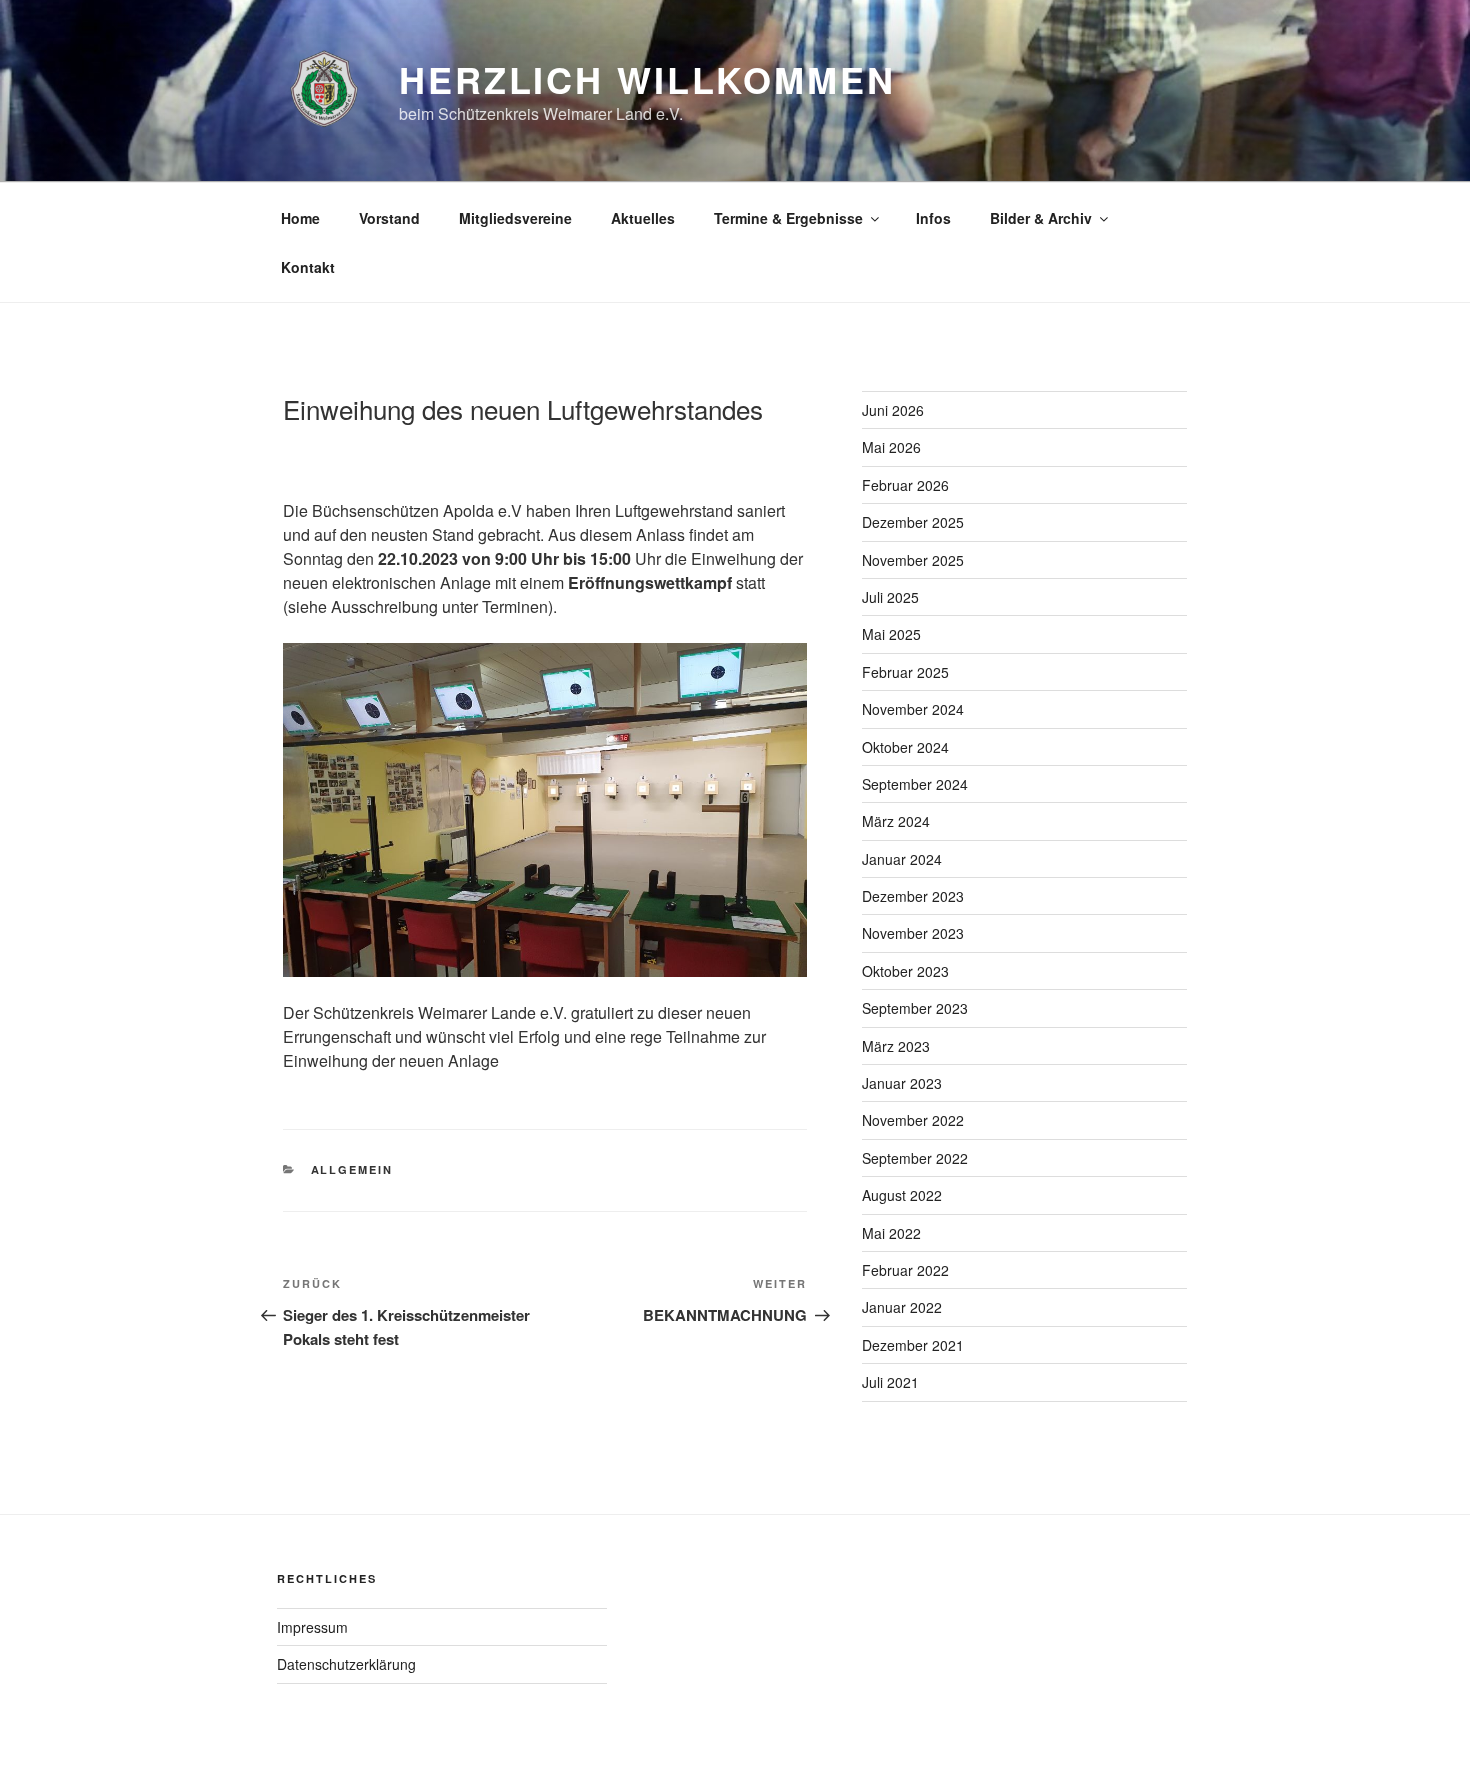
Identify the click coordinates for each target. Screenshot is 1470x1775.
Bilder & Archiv (1041, 218)
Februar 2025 (905, 672)
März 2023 (896, 1046)
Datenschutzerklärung (346, 1664)
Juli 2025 (890, 597)
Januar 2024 (902, 859)
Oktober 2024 (905, 747)
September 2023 (915, 1008)
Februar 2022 (905, 1270)
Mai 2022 (891, 1233)
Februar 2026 (905, 485)
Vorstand (389, 218)
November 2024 (913, 709)
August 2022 (902, 1195)
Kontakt (308, 267)
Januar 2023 (902, 1083)
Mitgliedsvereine (515, 218)
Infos (933, 218)
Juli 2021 (890, 1382)
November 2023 (913, 933)
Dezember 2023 (913, 896)
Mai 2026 (891, 447)
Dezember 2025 (913, 522)
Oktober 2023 (905, 971)
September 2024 (915, 784)
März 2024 (896, 821)
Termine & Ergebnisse (788, 218)
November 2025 (913, 560)
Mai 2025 (891, 634)
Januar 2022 (902, 1307)
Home (300, 218)
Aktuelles (643, 218)
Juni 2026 (893, 410)
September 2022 (915, 1158)
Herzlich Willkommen (647, 79)
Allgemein (352, 1169)
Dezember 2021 (913, 1345)
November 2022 (913, 1120)
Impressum (312, 1627)
